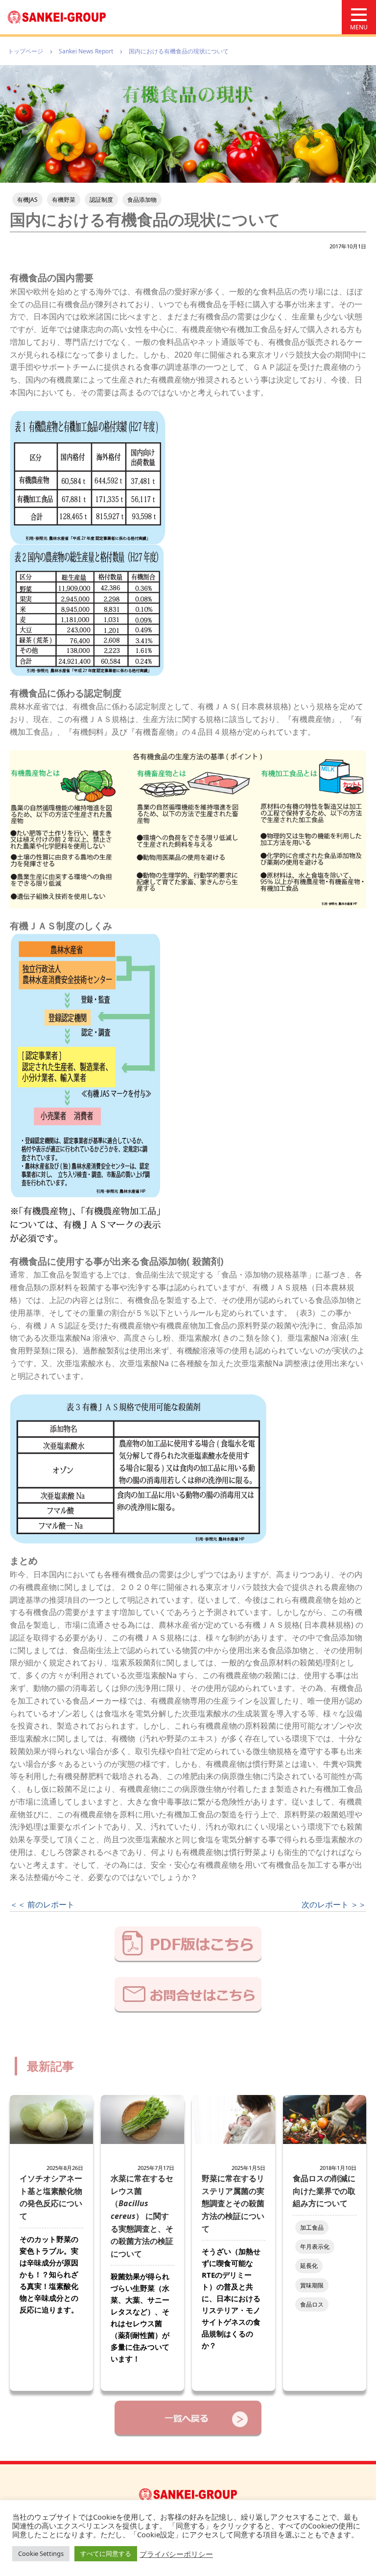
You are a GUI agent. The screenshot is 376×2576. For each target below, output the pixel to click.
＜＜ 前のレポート (42, 1904)
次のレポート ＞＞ (334, 1904)
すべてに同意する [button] (106, 2553)
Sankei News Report (86, 51)
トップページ (25, 51)
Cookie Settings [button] (41, 2553)
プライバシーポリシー (176, 2554)
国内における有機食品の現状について (179, 51)
